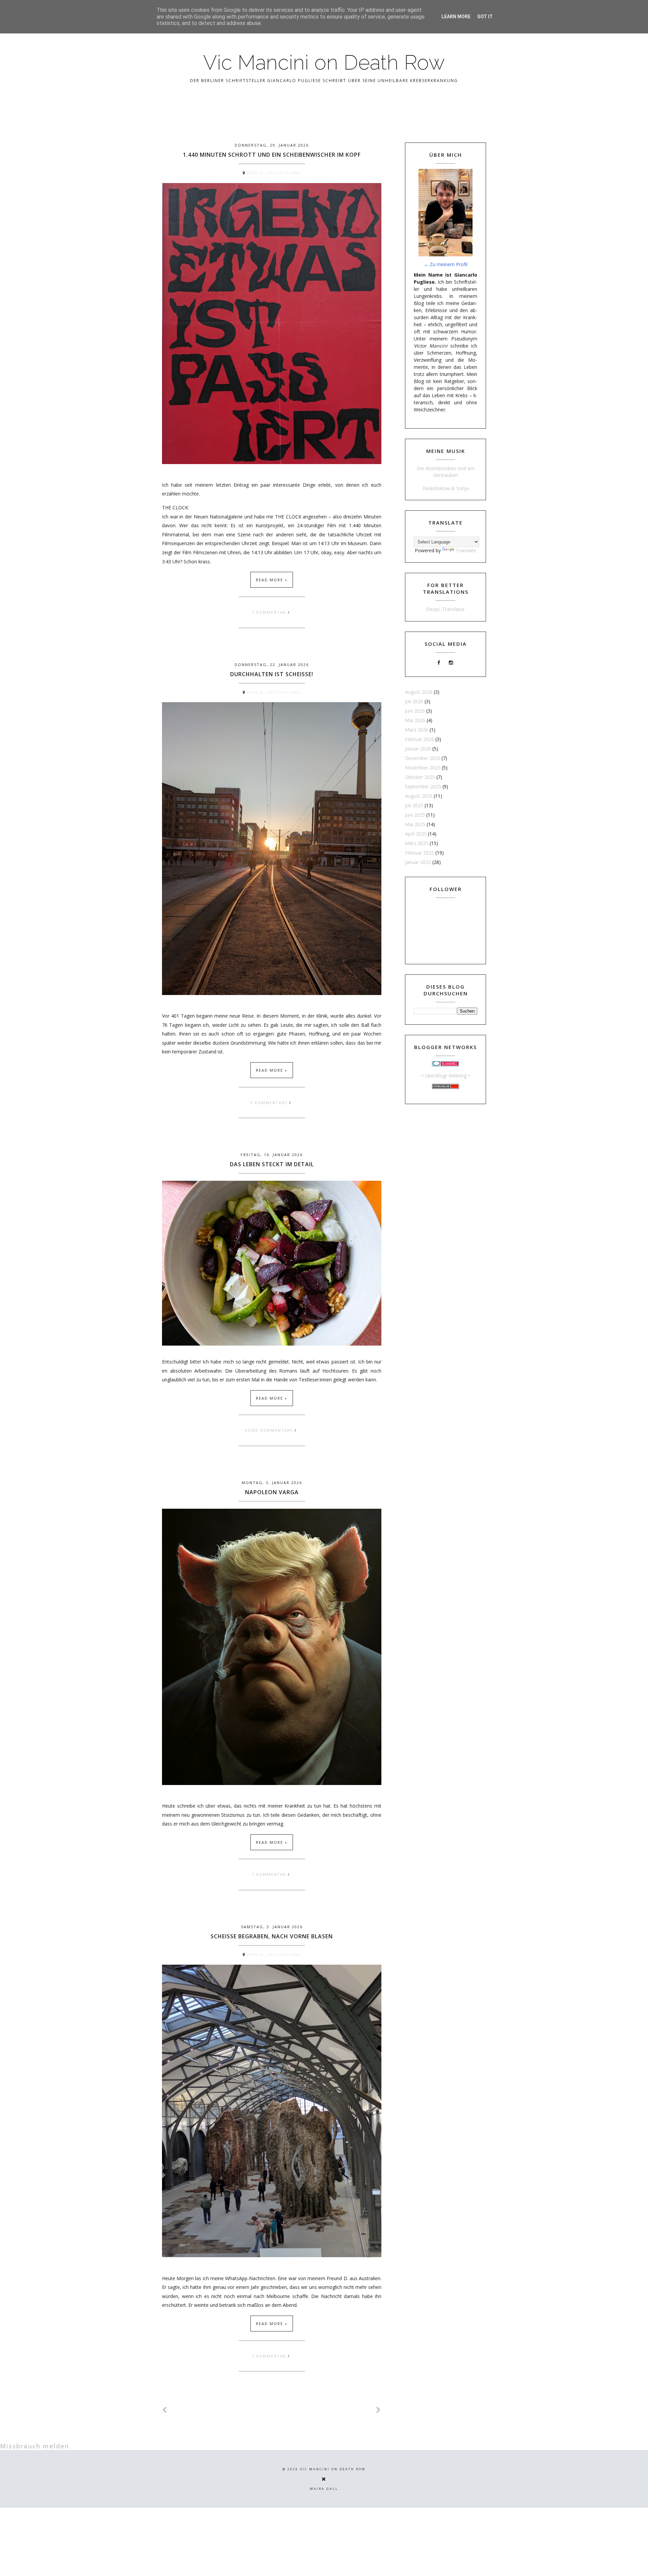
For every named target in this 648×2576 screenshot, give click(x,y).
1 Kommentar (270, 612)
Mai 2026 (415, 720)
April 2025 (416, 834)
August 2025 (419, 796)
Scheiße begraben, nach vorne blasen (272, 1936)
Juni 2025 (415, 815)
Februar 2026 (420, 739)
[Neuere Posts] (165, 2410)
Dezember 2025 (423, 758)
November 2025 (423, 768)
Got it (485, 17)
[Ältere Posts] (379, 2410)
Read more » (272, 580)
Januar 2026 (418, 749)
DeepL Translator (446, 609)
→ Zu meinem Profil (446, 264)
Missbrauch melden (35, 2446)
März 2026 (417, 730)
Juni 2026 (415, 711)
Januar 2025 (418, 862)
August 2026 (419, 692)
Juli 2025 (414, 805)
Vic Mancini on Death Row (324, 62)
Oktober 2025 (420, 777)
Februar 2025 (420, 853)
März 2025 (417, 843)
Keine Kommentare (270, 1430)
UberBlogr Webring (446, 1076)
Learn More (456, 17)
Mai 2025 (415, 824)
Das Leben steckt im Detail (272, 1164)
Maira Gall (324, 2489)
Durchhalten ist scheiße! (272, 674)
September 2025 (423, 786)
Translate (466, 550)
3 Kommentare (270, 1103)
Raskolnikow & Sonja (446, 488)
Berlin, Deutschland (274, 173)
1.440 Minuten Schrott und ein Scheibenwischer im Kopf (272, 155)
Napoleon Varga (272, 1492)
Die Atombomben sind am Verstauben (446, 472)
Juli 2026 (414, 701)
